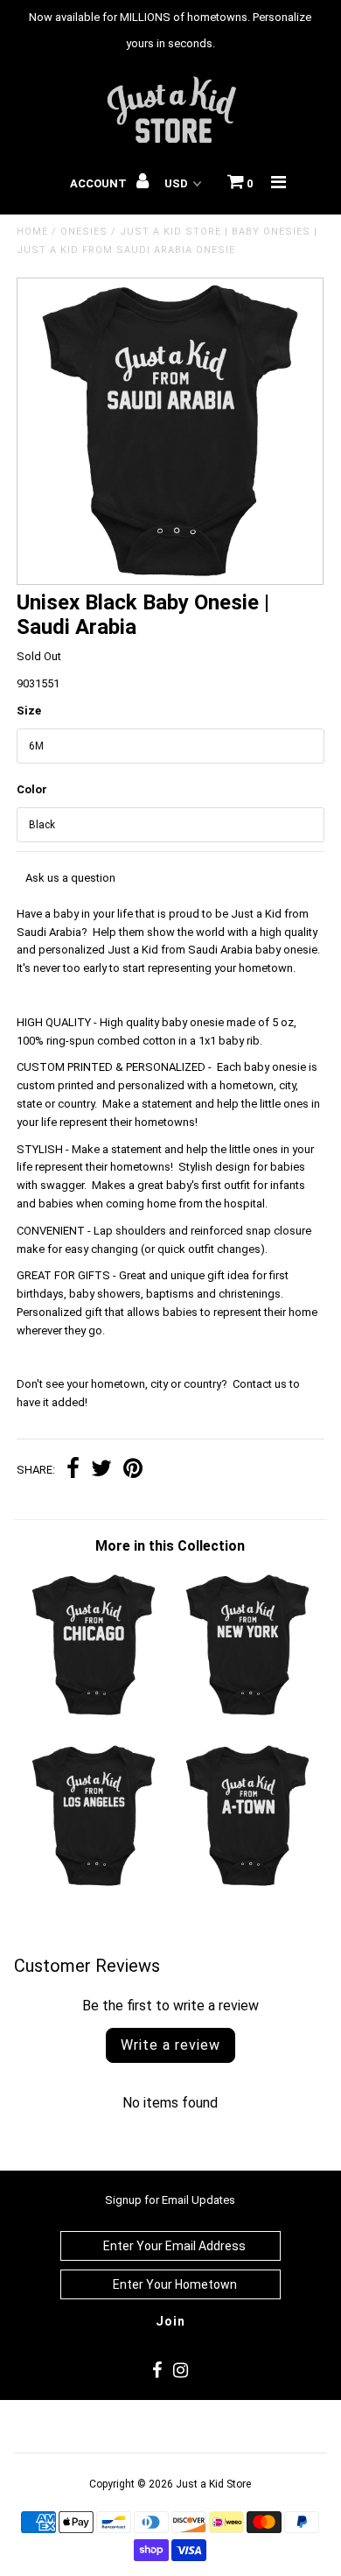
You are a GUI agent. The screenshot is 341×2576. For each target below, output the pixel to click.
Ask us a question (70, 878)
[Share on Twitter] (101, 1471)
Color (32, 789)
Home (32, 232)
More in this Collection (170, 1546)
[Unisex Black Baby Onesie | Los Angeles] (94, 1886)
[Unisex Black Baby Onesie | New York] (247, 1715)
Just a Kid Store (213, 2484)
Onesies (84, 232)
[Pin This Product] (133, 1471)
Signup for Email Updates (170, 2200)
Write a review (170, 2045)
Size (29, 711)
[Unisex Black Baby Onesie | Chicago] (94, 1715)
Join (170, 2321)
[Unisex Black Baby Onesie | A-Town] (247, 1886)
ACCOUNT (100, 183)
